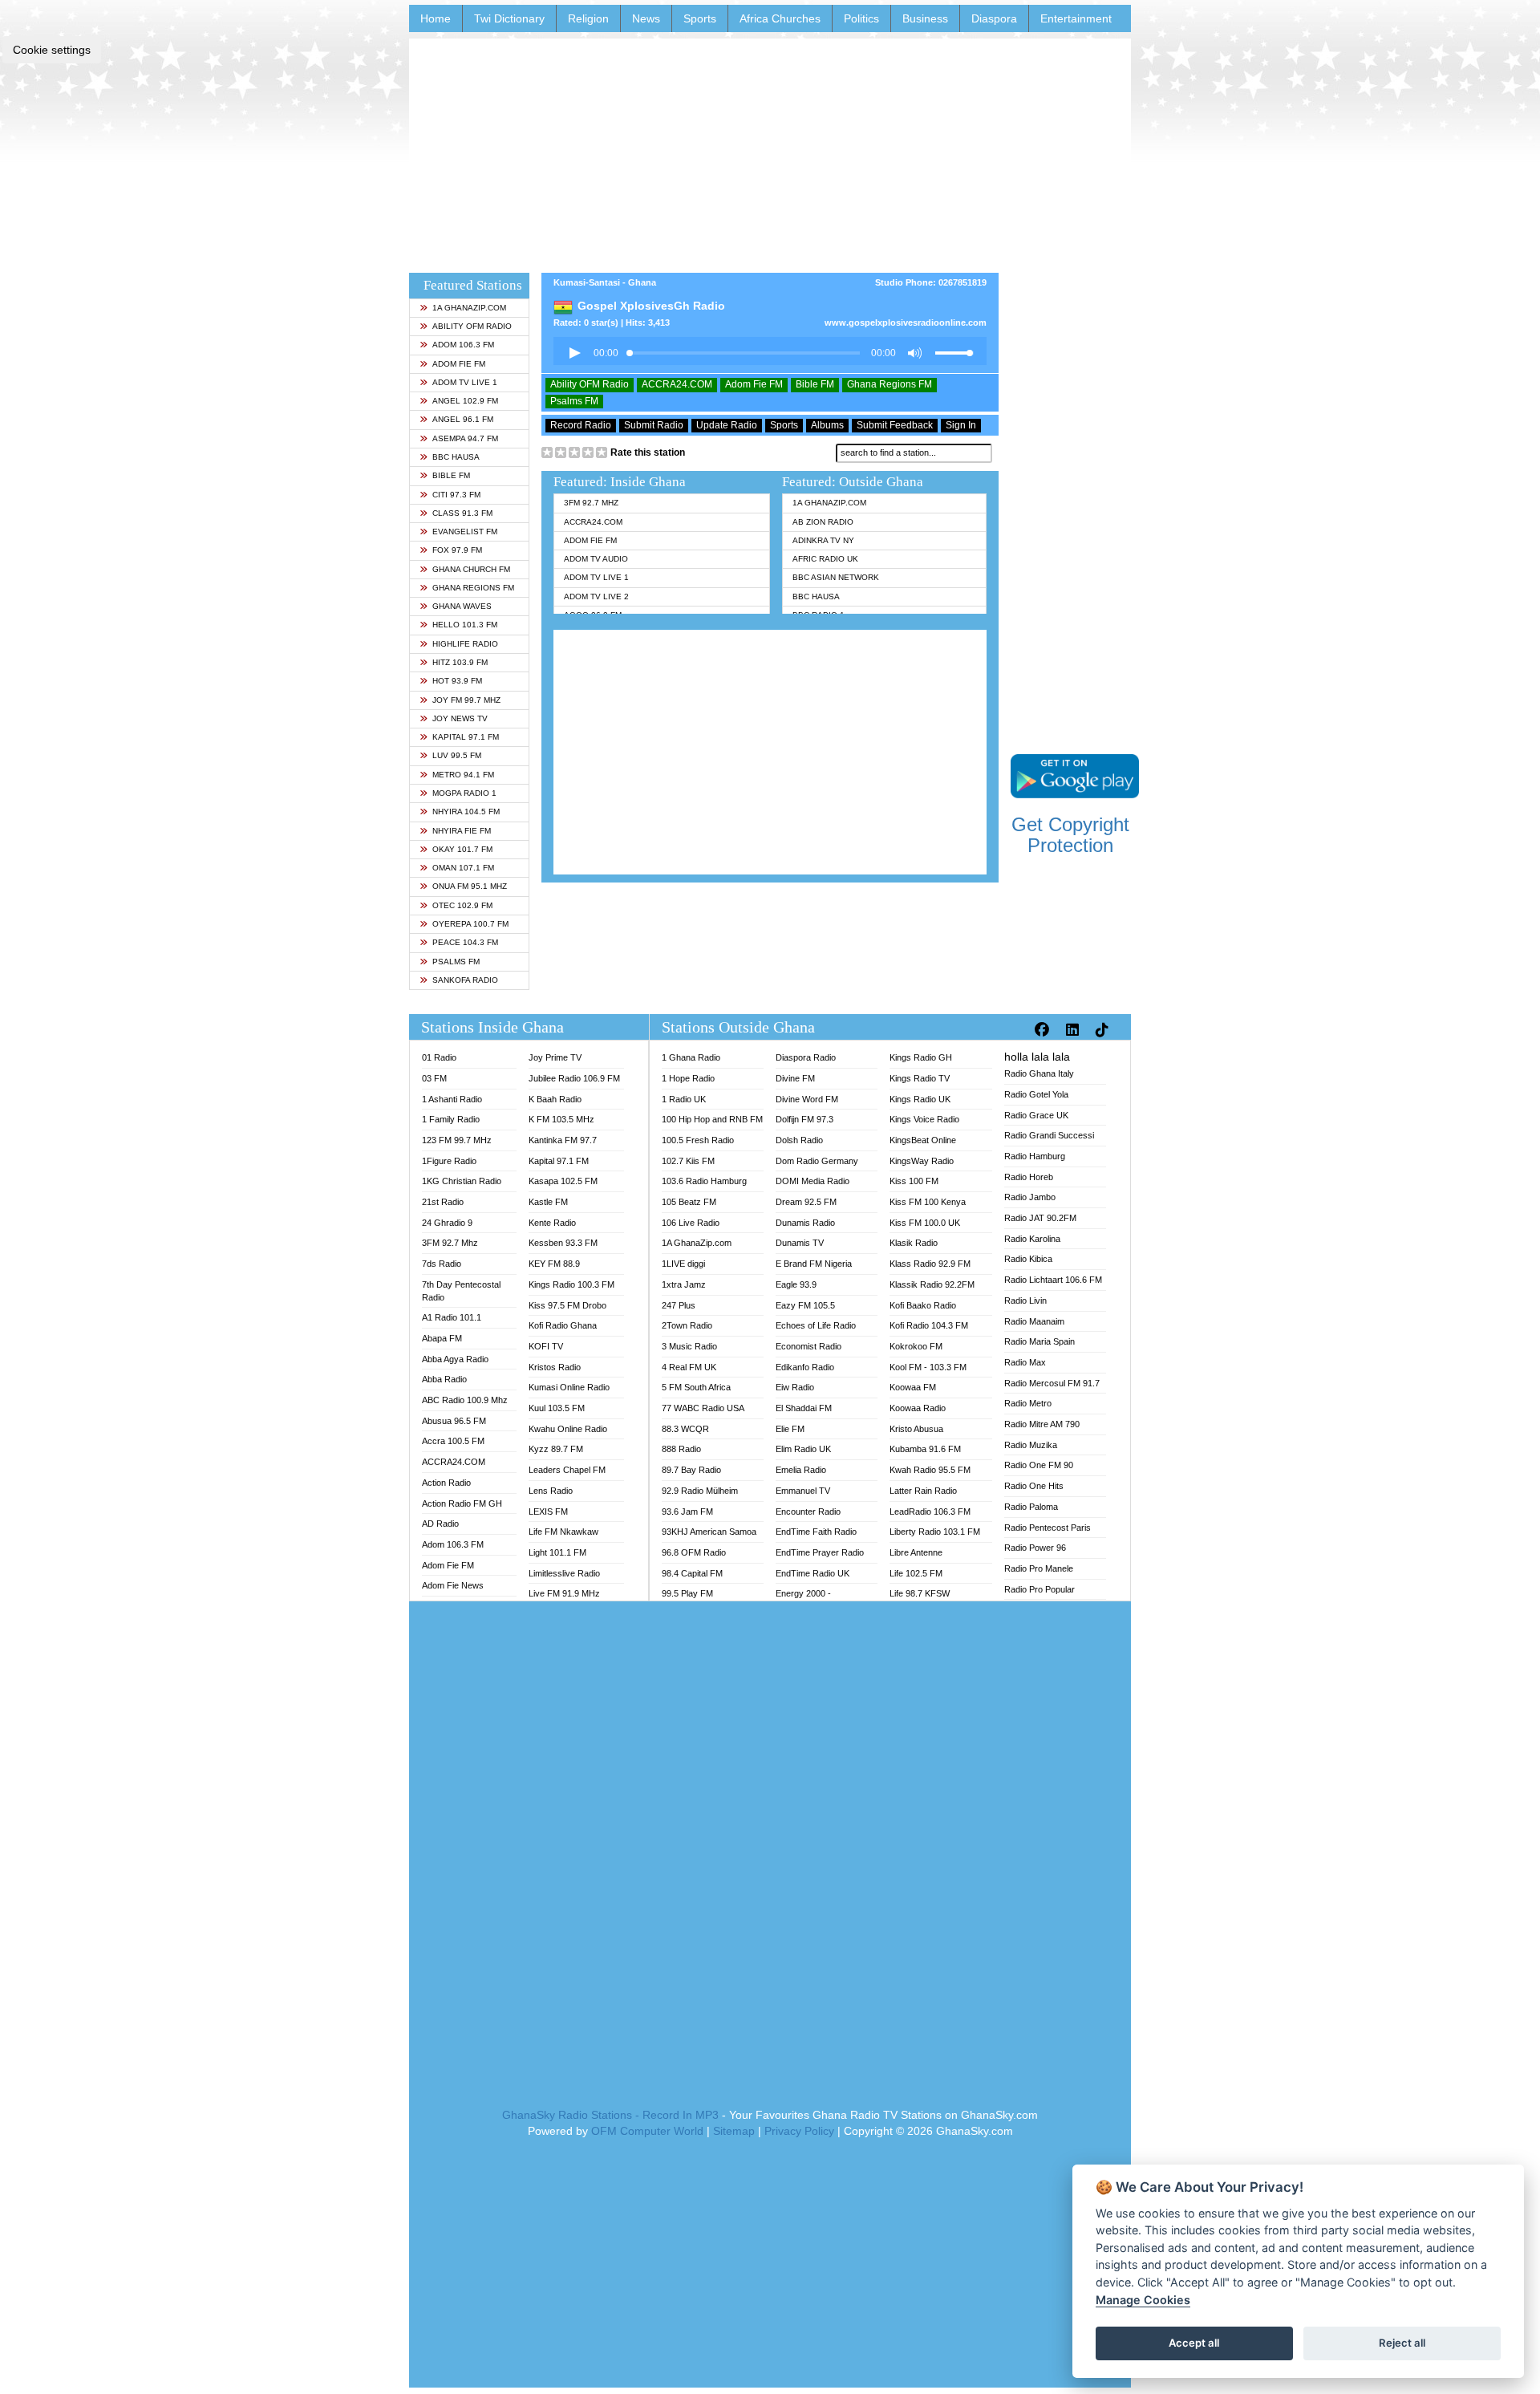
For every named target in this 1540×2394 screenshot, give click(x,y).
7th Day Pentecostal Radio (461, 1291)
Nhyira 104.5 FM (466, 812)
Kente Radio (552, 1223)
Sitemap (734, 2131)
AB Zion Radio (823, 522)
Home (436, 18)
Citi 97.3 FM (456, 495)
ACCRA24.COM (677, 384)
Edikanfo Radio (805, 1367)
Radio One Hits (1034, 1486)
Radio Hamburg (1035, 1156)
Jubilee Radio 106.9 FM (574, 1078)
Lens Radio (551, 1491)
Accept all (1194, 2343)
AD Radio (440, 1524)
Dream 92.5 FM (806, 1202)
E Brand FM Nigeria (814, 1264)
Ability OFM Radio (472, 326)
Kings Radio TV (920, 1078)
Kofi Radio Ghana (563, 1325)
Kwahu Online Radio (568, 1429)
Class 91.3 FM (462, 513)
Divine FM (795, 1078)
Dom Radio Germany (817, 1161)
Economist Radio (808, 1346)
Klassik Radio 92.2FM (932, 1284)
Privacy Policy (799, 2131)
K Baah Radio (555, 1099)
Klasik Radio (914, 1243)
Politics (861, 18)
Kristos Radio (555, 1367)
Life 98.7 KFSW (920, 1593)
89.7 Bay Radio (691, 1470)
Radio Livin (1025, 1300)
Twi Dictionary (509, 18)
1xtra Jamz (684, 1284)
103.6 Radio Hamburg (704, 1181)
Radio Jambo (1030, 1197)
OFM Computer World (647, 2131)
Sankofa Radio (465, 980)
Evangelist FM (465, 532)
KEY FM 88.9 (554, 1264)
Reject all (1402, 2343)
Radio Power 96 (1035, 1548)
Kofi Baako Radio (923, 1305)
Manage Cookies (1143, 2300)
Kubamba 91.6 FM (925, 1449)
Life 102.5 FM (916, 1573)
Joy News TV (460, 718)
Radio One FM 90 (1039, 1465)
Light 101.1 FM (557, 1552)
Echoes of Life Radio (816, 1325)
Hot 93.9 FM (457, 681)
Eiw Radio (795, 1387)
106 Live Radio (691, 1223)
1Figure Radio (449, 1161)
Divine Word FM (807, 1099)
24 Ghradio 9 (447, 1223)
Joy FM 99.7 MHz (466, 700)
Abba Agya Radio (455, 1359)
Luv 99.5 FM (457, 755)
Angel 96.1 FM (463, 419)
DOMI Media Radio (813, 1181)
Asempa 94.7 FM (465, 438)
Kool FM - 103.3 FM (928, 1367)
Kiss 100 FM (914, 1181)
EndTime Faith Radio (816, 1532)
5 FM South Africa (696, 1387)
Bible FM (451, 475)
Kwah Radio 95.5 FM (930, 1470)
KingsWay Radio (922, 1161)
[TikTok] (1104, 1030)
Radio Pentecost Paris (1048, 1528)
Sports (700, 18)
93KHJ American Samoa (709, 1532)
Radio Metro (1028, 1403)
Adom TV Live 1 (465, 382)
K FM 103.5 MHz (561, 1119)
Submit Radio (654, 425)
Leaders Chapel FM (567, 1470)
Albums (827, 425)
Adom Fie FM (459, 364)
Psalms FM (456, 962)
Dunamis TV (800, 1243)
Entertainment (1076, 18)
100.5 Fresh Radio (698, 1140)
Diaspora (994, 18)
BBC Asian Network (836, 577)
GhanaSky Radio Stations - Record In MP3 (610, 2115)
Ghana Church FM (471, 569)
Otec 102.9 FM (462, 905)
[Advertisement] (770, 151)
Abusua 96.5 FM (454, 1421)
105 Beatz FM (689, 1202)
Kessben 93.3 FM (563, 1243)
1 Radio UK (684, 1099)
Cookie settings (52, 50)
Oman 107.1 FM (463, 868)
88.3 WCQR (685, 1429)
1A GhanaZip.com (469, 308)
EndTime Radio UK (813, 1573)
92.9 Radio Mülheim (700, 1491)
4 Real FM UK (689, 1367)
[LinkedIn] (1074, 1030)
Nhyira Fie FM (462, 831)
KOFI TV (546, 1346)
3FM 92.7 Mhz (591, 503)
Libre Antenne (916, 1552)
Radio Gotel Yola (1036, 1094)
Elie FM (790, 1429)
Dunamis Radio (805, 1223)
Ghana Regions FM (473, 588)
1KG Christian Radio (462, 1181)
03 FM (434, 1078)
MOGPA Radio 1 (464, 793)
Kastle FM (548, 1202)
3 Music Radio (689, 1346)
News (646, 18)
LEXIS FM (548, 1511)
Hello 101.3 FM (465, 625)
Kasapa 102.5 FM (563, 1181)
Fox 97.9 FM (457, 550)
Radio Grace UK (1036, 1115)
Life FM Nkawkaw (563, 1532)
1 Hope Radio (688, 1078)
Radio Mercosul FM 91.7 (1052, 1383)
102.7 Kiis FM (688, 1161)
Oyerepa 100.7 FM (470, 924)
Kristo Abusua (916, 1429)
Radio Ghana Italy (1039, 1073)
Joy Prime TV (555, 1057)
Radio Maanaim (1034, 1321)
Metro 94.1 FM (463, 775)
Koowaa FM (913, 1387)
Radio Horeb (1029, 1177)
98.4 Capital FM (692, 1573)
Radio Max (1025, 1362)
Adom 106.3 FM (463, 345)
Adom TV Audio (596, 559)
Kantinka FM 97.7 (563, 1140)
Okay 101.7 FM (462, 849)
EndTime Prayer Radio (820, 1552)
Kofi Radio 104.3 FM (929, 1325)
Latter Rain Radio (923, 1491)
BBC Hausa (456, 457)
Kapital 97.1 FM (466, 737)
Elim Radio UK (803, 1449)
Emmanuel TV (803, 1491)
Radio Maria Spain (1039, 1341)
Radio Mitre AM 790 (1042, 1424)
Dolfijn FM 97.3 (804, 1119)
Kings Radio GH (921, 1057)
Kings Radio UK (920, 1099)
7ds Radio (442, 1264)
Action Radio (446, 1483)
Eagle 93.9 (796, 1284)
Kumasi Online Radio (569, 1387)
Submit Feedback (895, 425)
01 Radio (439, 1057)
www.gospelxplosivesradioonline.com (906, 323)
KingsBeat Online (923, 1140)
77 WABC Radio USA (703, 1408)
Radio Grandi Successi (1049, 1135)
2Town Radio (687, 1325)
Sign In (961, 425)
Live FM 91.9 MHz (564, 1593)
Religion (588, 18)
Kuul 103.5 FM (557, 1408)
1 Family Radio (451, 1119)
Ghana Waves (462, 606)
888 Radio (681, 1449)
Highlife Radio (465, 644)
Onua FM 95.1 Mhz (470, 886)
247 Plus (679, 1305)
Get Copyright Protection (1070, 835)
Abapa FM (442, 1338)
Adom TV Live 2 (596, 596)
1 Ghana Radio (691, 1057)
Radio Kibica (1028, 1259)
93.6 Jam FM (687, 1511)
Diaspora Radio (806, 1057)
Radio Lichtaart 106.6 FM (1053, 1280)
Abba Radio (444, 1379)
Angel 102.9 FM (465, 401)
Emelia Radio (801, 1470)
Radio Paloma (1031, 1507)
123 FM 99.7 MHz (457, 1140)
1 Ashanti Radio (452, 1099)
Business (925, 18)
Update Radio (727, 425)
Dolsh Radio (799, 1140)
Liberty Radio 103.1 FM (935, 1532)
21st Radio (443, 1202)
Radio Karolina (1032, 1239)
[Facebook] (1044, 1030)
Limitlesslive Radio (564, 1573)
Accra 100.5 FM (453, 1441)
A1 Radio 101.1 (452, 1317)
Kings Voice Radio (924, 1119)
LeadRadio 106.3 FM (930, 1511)
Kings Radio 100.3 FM (571, 1284)
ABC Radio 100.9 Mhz (465, 1400)
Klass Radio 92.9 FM (930, 1264)
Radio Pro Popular (1039, 1589)
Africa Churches (780, 18)
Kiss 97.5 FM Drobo (567, 1305)
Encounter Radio (808, 1511)
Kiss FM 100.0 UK (925, 1223)
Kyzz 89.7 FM (556, 1449)
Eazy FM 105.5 (805, 1305)
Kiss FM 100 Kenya (928, 1202)
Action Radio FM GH (462, 1503)
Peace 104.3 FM (465, 942)
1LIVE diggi (683, 1264)
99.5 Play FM (687, 1593)
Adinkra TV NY (823, 540)
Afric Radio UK (825, 559)
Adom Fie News (453, 1585)
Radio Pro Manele (1039, 1568)
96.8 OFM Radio (694, 1552)
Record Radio (581, 425)
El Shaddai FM (804, 1408)
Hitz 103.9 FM (460, 662)
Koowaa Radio (918, 1408)
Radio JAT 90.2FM (1040, 1218)
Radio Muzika (1031, 1445)
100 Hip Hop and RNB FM (712, 1119)
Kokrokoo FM (916, 1346)
